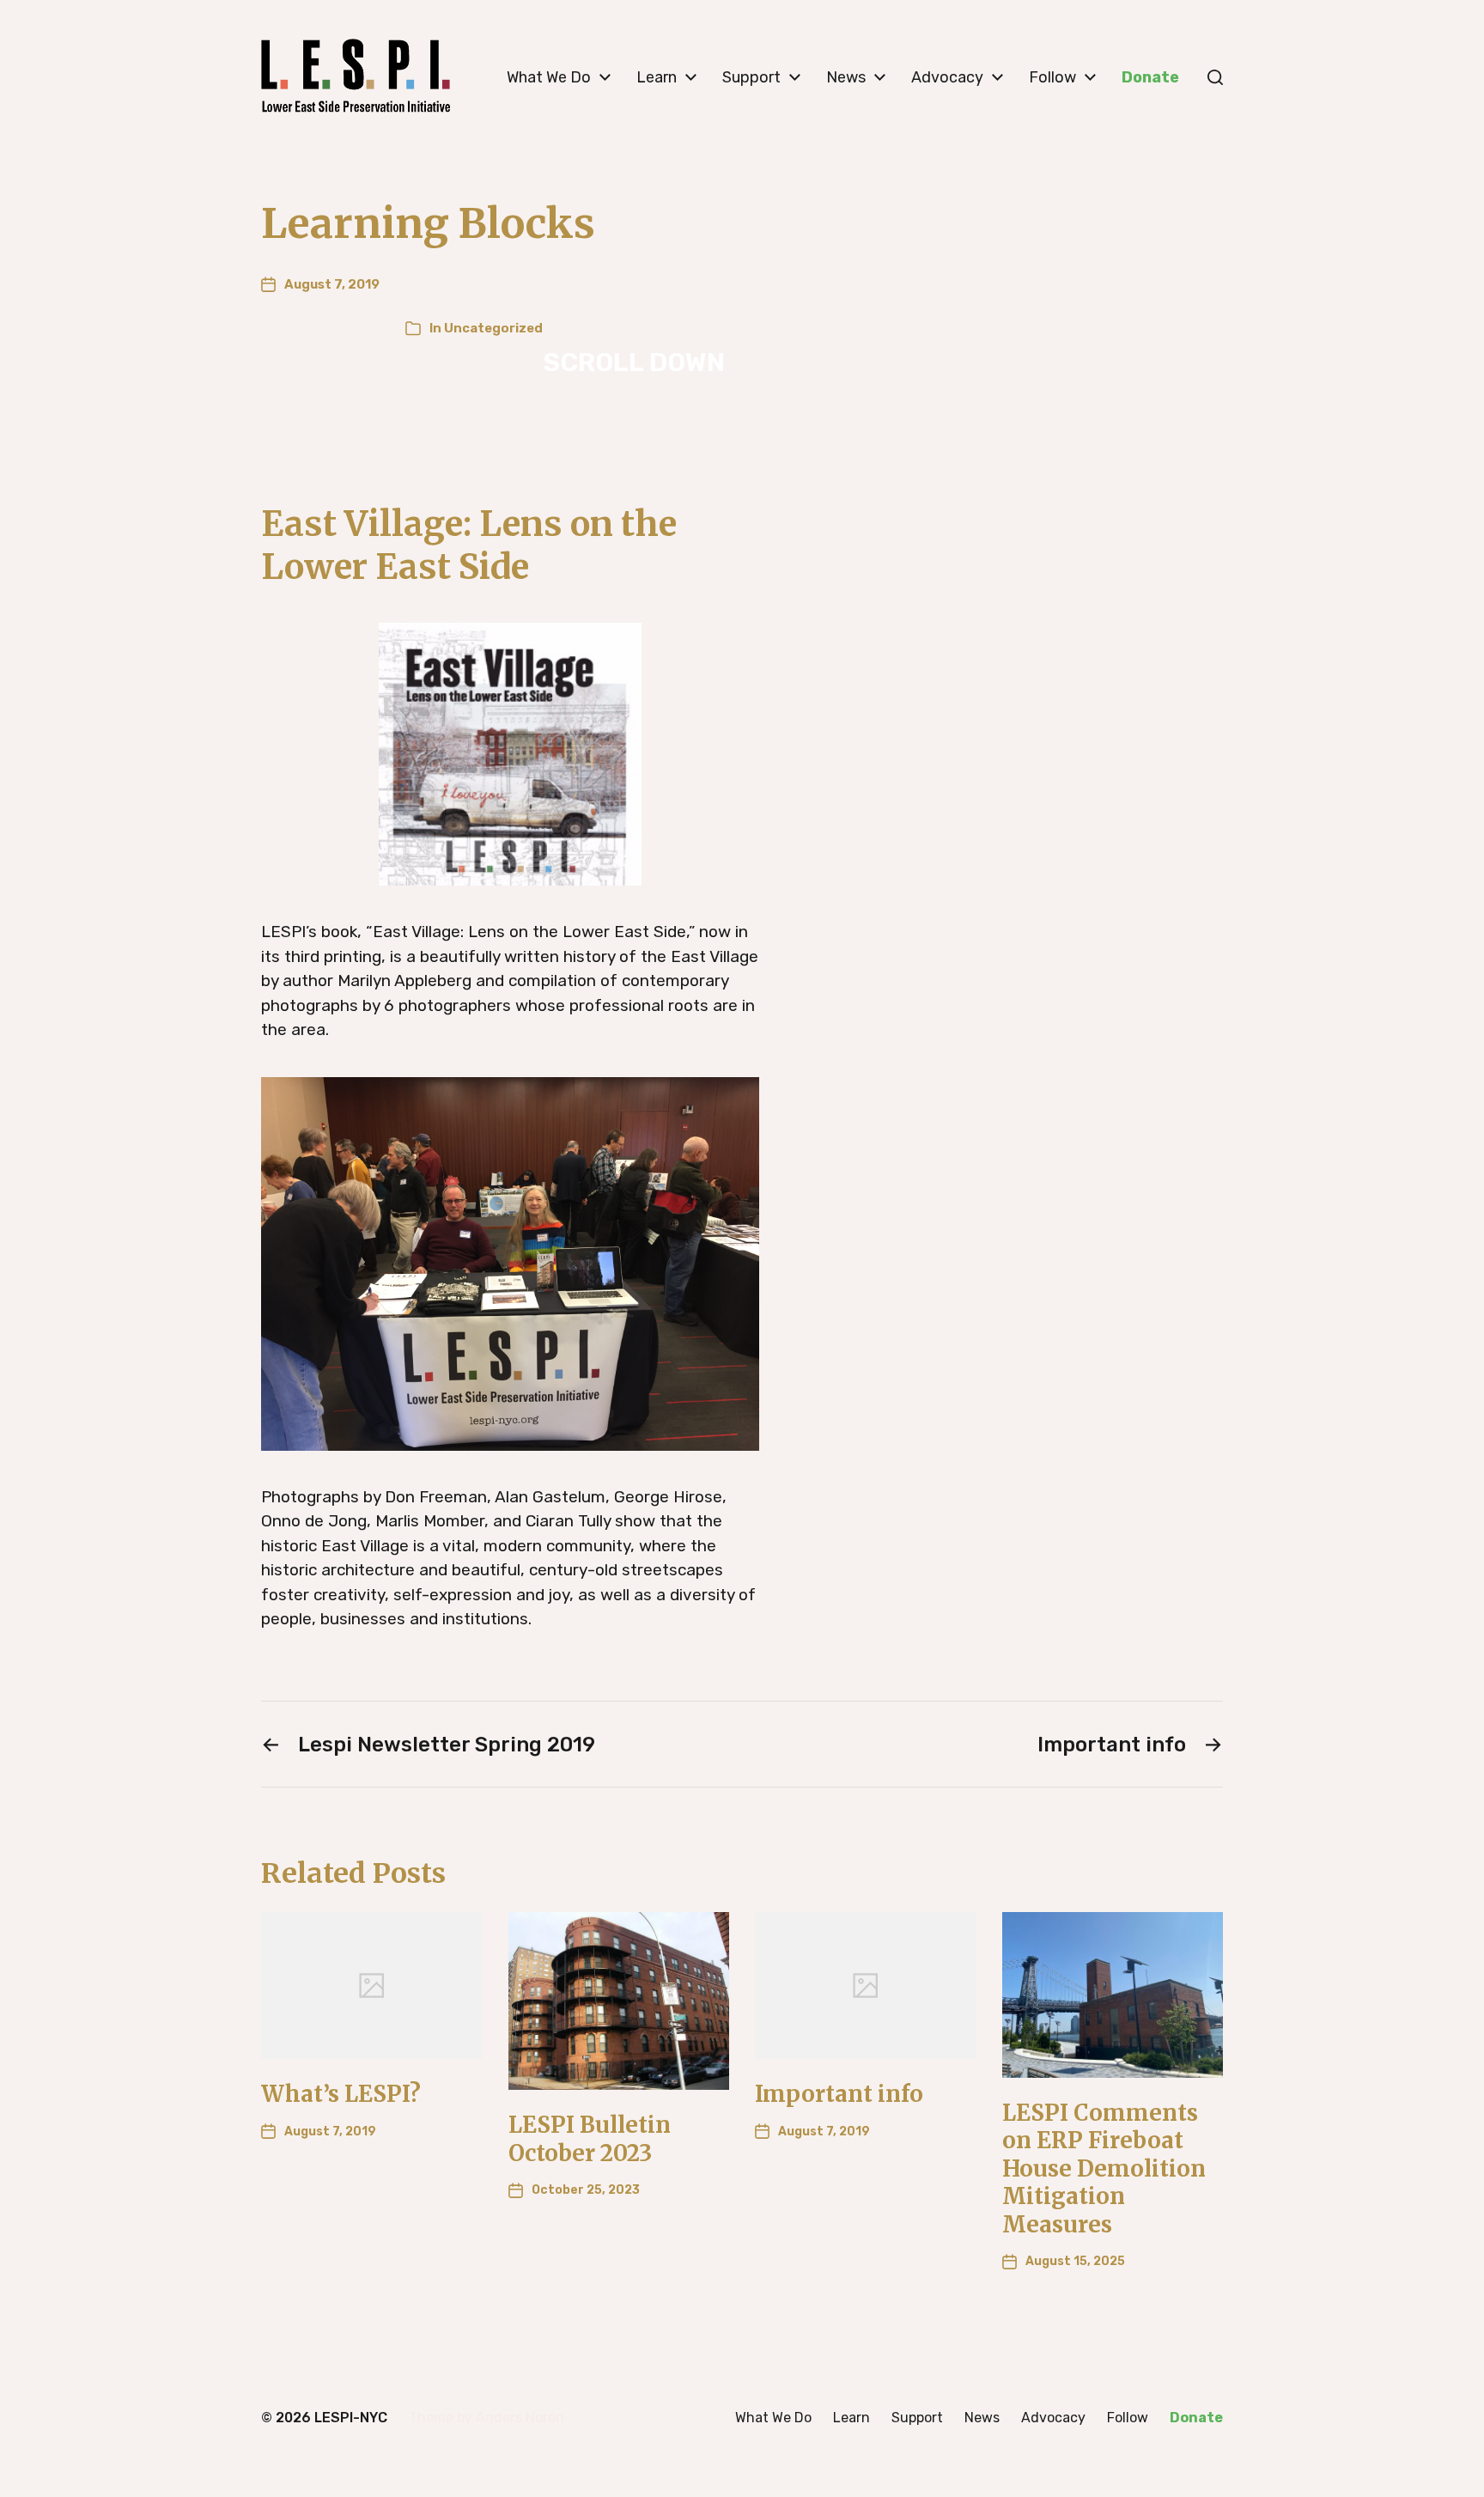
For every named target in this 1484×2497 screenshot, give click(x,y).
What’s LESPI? (341, 2094)
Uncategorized (493, 328)
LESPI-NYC (351, 2418)
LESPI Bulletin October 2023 (590, 2139)
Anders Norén (520, 2418)
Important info (839, 2094)
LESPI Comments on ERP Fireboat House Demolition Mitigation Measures (1104, 2168)
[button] (1215, 77)
